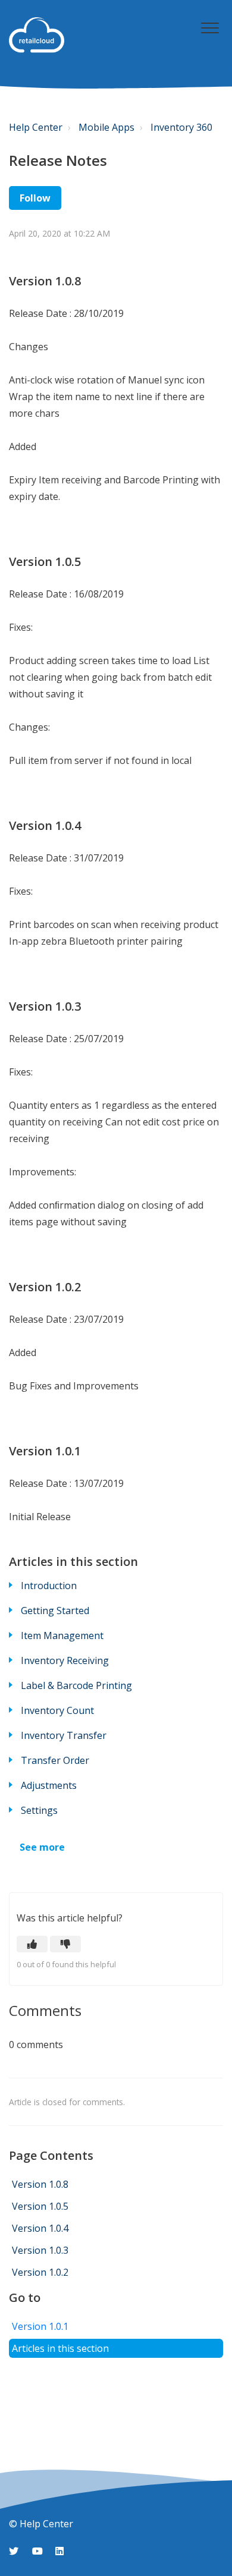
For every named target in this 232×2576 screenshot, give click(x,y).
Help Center (36, 127)
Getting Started (55, 1611)
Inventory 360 (181, 127)
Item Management (62, 1635)
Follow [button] (35, 198)
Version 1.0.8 (40, 2184)
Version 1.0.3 (43, 2250)
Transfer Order (55, 1760)
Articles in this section (60, 2348)
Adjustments (49, 1785)
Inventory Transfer (64, 1735)
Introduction (49, 1586)
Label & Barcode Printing (76, 1685)
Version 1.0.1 (43, 2326)
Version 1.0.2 (43, 2272)
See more (42, 1847)
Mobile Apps (106, 127)
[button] (210, 28)
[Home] (37, 35)
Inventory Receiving (65, 1660)
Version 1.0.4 (43, 2228)
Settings (39, 1810)
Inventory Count (57, 1710)
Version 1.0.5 (40, 2206)
